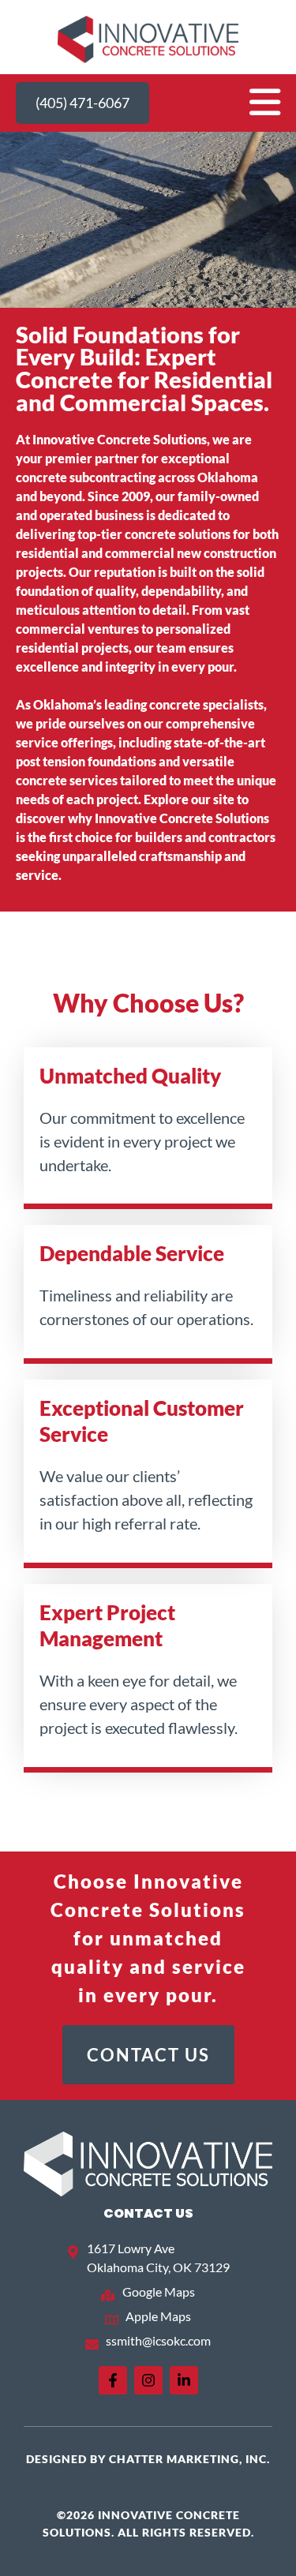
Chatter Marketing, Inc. (189, 2459)
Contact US (148, 2213)
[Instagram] (148, 2380)
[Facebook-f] (113, 2380)
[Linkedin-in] (184, 2380)
